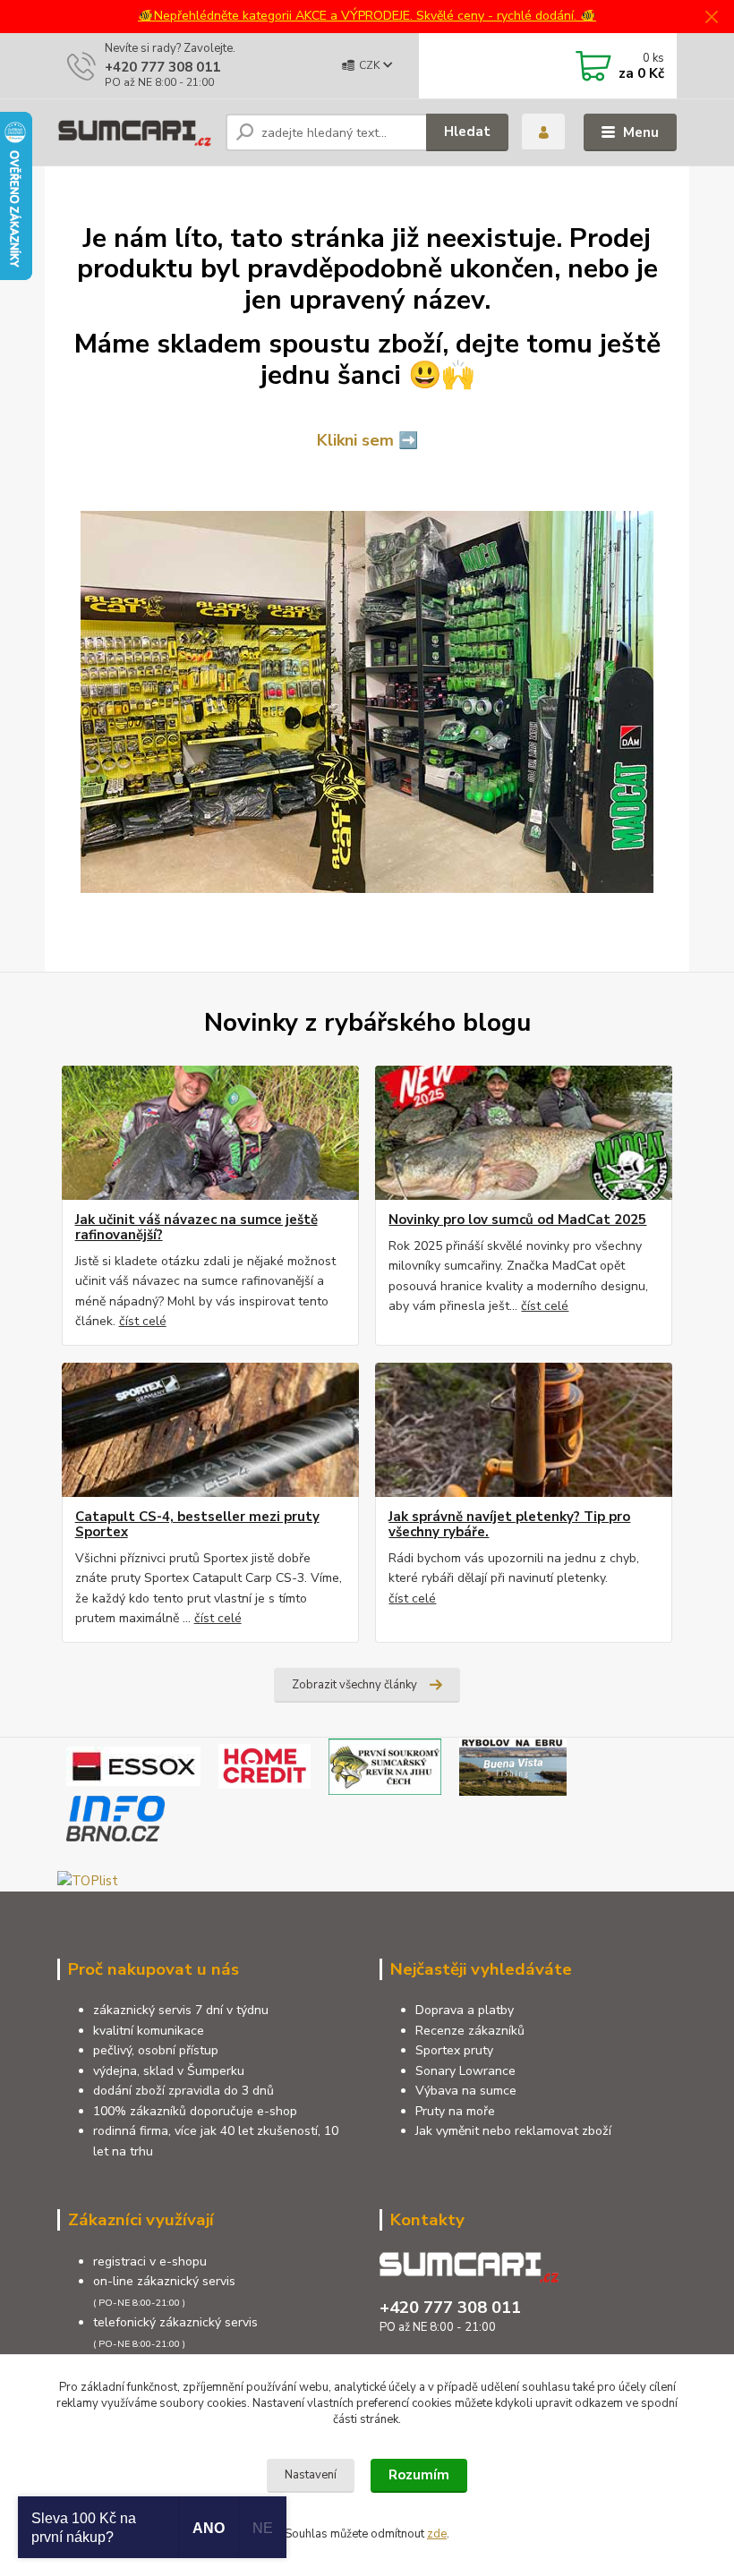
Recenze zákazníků (470, 2031)
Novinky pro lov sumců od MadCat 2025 (517, 1220)
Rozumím (419, 2475)
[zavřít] (712, 18)
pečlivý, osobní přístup (156, 2050)
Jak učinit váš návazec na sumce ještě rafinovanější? (196, 1228)
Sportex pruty (454, 2050)
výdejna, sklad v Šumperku (169, 2071)
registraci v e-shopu (150, 2261)
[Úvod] (135, 132)
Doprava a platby (465, 2010)
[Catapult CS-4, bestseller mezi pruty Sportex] (210, 1430)
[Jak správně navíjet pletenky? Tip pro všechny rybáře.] (524, 1430)
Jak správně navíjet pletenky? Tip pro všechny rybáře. (509, 1525)
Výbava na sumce (466, 2091)
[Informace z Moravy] (115, 1817)
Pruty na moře (455, 2111)
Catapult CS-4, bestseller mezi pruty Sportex (197, 1525)
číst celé (143, 1321)
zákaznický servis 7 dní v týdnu (181, 2010)
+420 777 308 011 (162, 67)
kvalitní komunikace (149, 2031)
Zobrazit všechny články (354, 1685)
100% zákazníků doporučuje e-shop (195, 2111)
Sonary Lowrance (465, 2071)
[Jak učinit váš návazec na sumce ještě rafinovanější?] (210, 1133)
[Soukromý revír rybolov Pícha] (385, 1765)
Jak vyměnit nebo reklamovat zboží (513, 2131)
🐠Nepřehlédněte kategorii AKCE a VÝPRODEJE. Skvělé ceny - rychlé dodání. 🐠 (367, 16)
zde (437, 2534)
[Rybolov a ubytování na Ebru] (513, 1765)
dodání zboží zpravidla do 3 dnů (183, 2091)
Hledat (467, 132)
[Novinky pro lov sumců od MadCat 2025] (524, 1133)
